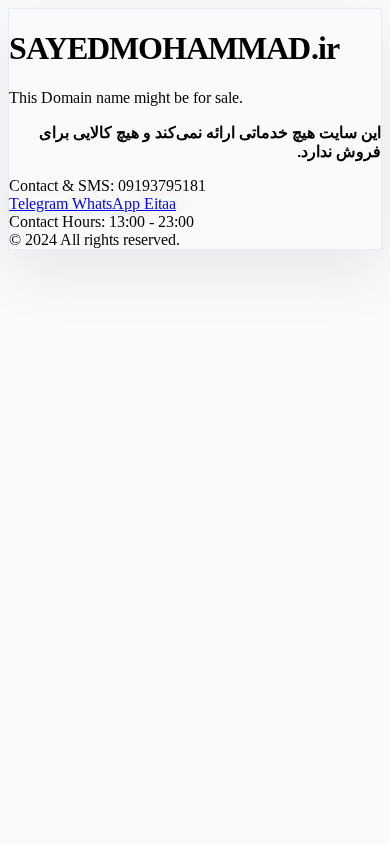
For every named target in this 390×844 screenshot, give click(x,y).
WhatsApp (108, 203)
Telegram (40, 203)
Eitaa (160, 203)
